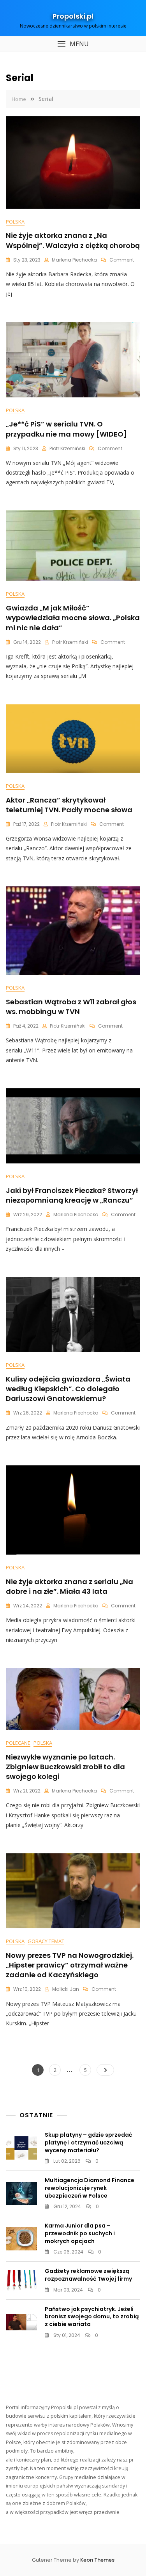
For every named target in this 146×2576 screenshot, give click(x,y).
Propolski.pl (73, 16)
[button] (73, 44)
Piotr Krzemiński (67, 448)
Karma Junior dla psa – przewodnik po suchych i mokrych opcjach (80, 2233)
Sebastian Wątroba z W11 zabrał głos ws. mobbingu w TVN (71, 1007)
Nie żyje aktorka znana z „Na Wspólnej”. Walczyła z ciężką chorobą (73, 240)
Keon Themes (97, 2560)
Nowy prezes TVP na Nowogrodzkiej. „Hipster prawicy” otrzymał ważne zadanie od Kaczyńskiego (70, 1965)
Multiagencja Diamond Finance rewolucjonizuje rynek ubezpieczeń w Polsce (90, 2188)
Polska (15, 222)
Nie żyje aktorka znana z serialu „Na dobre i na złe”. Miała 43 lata (69, 1586)
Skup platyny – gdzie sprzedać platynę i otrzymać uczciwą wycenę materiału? (88, 2142)
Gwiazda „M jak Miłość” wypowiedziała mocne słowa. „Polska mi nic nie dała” (73, 618)
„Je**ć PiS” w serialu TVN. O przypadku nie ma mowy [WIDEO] (66, 429)
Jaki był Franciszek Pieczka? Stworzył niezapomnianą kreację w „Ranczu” (72, 1195)
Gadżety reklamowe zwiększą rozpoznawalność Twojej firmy (88, 2275)
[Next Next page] (105, 2070)
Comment (122, 260)
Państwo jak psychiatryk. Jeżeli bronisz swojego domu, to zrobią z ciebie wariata (92, 2317)
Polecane (18, 1743)
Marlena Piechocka (74, 260)
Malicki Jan (66, 1989)
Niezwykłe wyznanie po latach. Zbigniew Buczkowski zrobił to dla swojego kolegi (65, 1767)
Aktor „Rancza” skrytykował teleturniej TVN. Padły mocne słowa (69, 805)
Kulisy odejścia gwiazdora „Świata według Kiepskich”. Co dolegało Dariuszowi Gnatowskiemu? (68, 1389)
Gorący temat (46, 1941)
